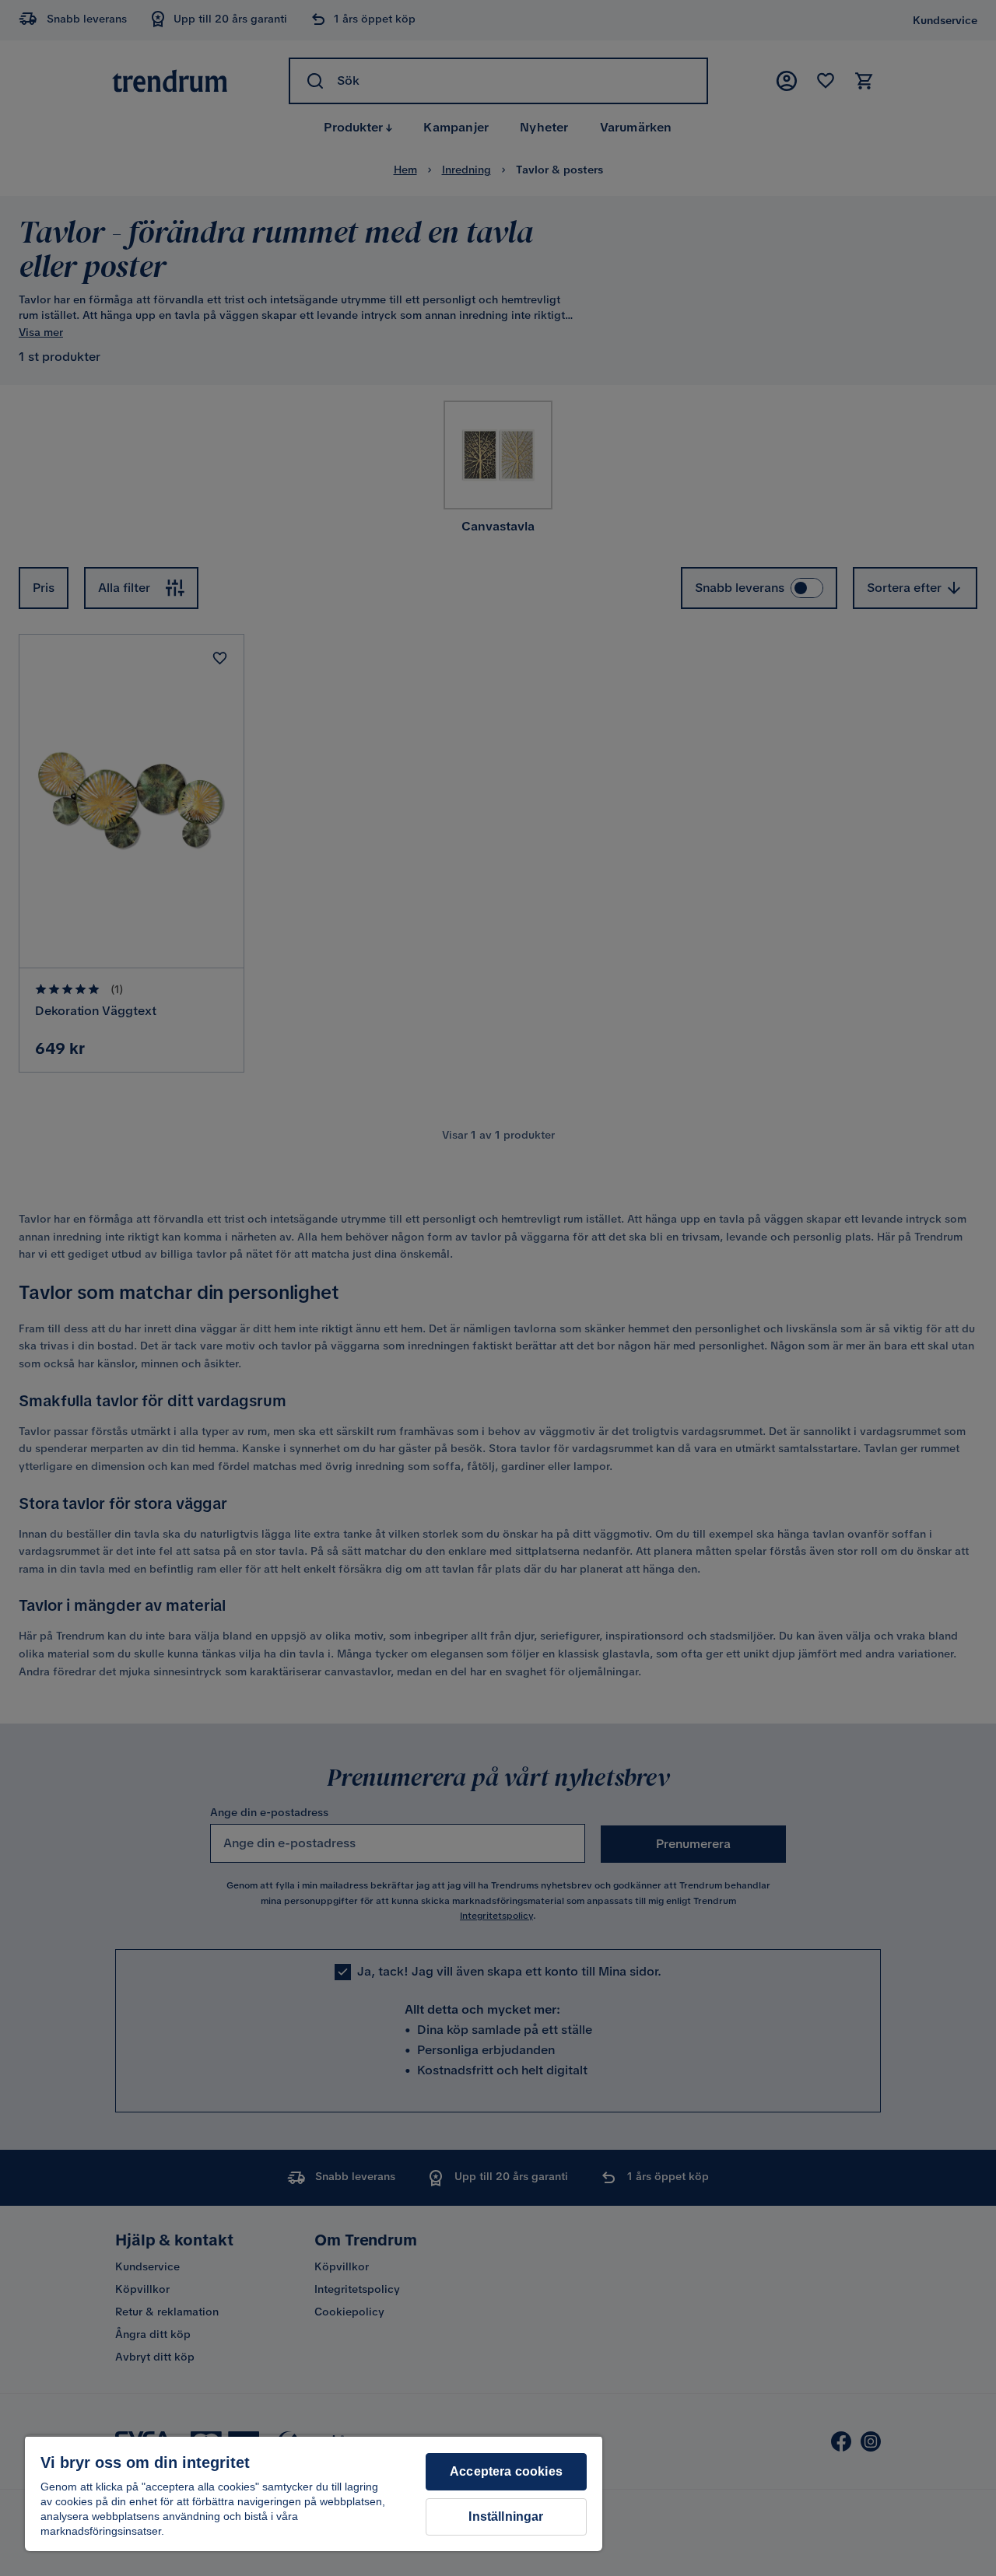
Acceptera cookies (506, 2471)
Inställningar (506, 2516)
